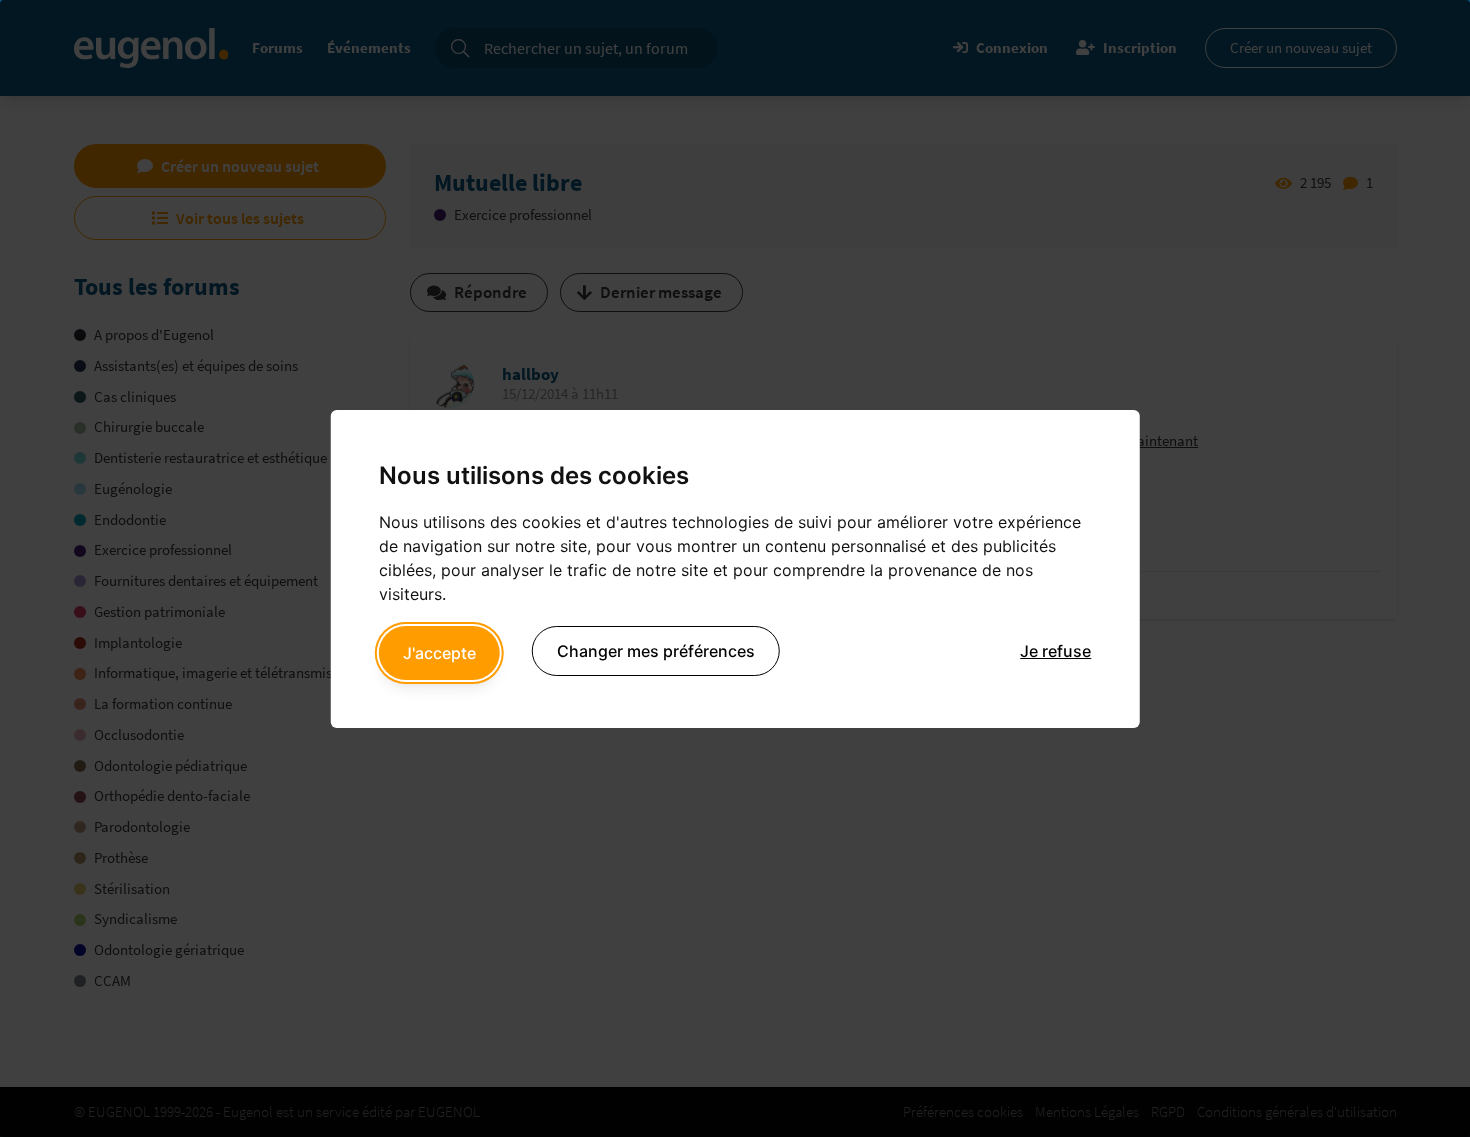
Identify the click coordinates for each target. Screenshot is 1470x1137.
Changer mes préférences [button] (656, 651)
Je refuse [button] (1055, 651)
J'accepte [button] (439, 653)
